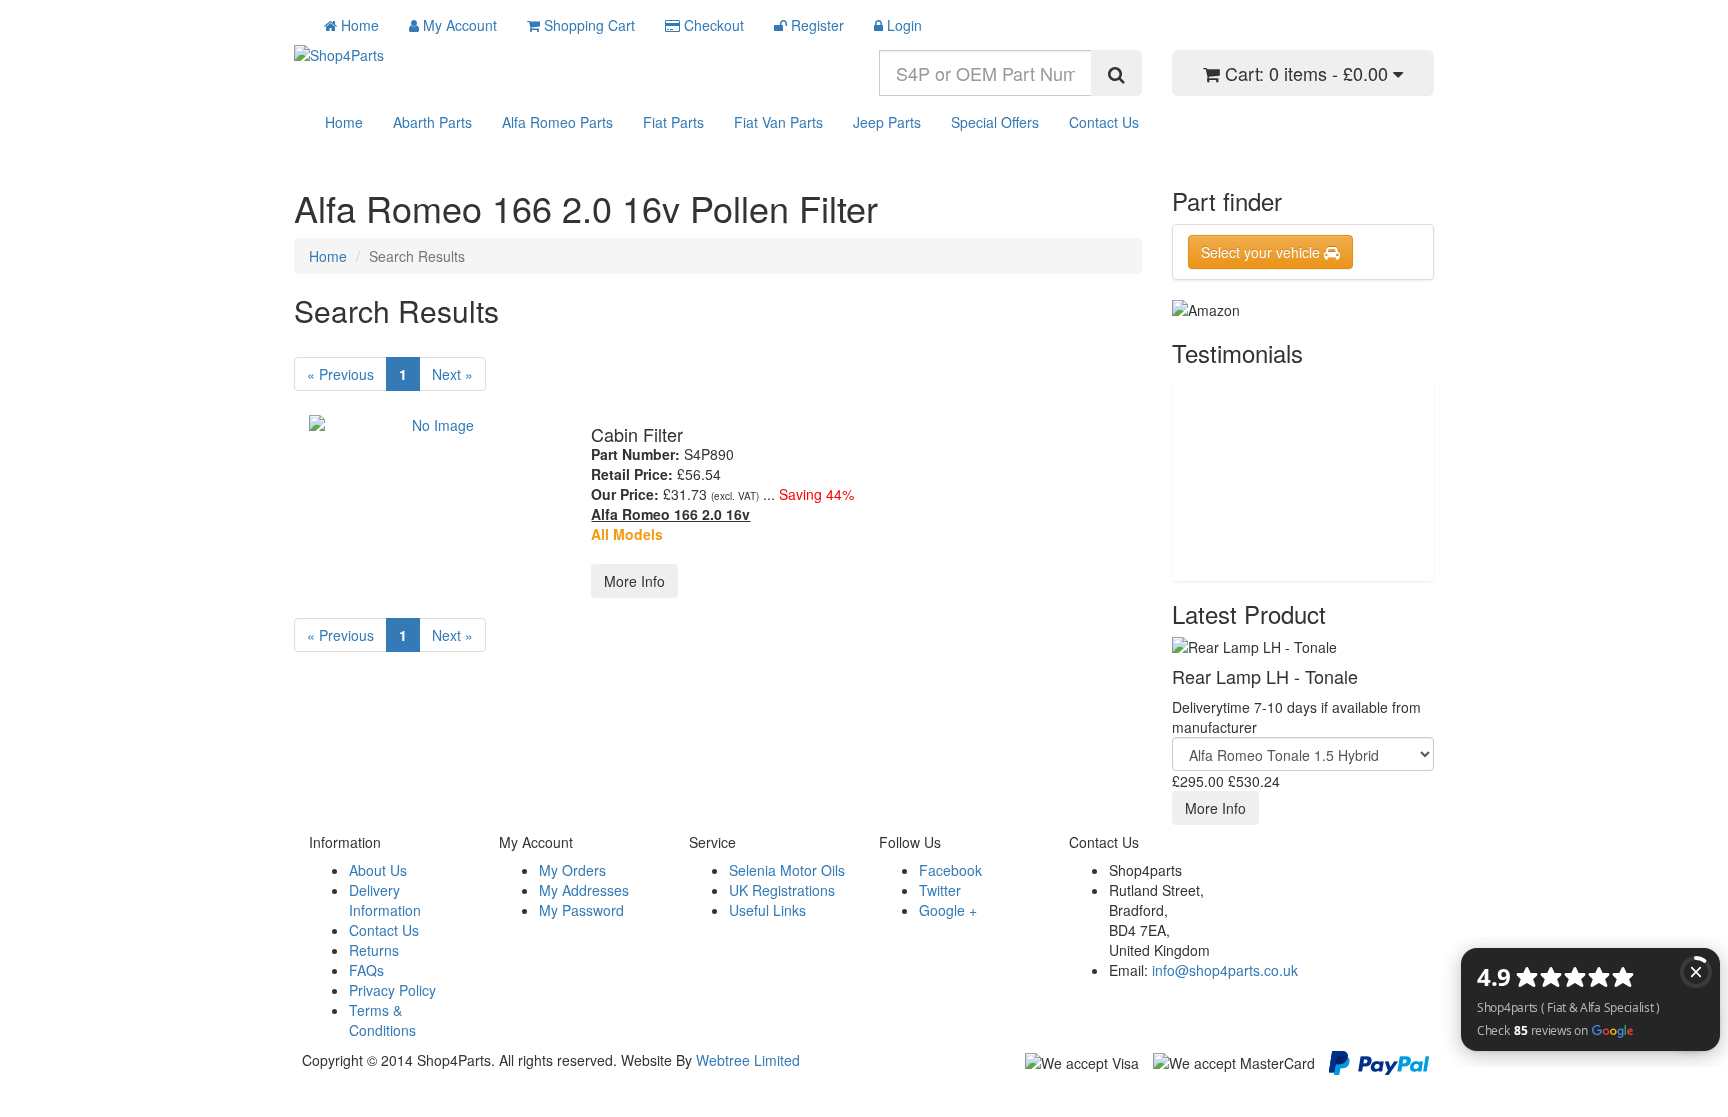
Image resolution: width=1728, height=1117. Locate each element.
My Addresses (584, 890)
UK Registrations (782, 890)
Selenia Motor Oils (787, 870)
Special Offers (995, 122)
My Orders (572, 870)
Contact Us (1104, 122)
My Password (581, 910)
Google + (948, 910)
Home (344, 122)
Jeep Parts (887, 122)
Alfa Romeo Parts (557, 122)
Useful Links (767, 910)
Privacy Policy (392, 990)
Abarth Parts (432, 122)
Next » (452, 374)
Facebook (950, 870)
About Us (378, 870)
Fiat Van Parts (778, 122)
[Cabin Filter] (435, 425)
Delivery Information (385, 900)
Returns (374, 950)
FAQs (366, 970)
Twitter (940, 890)
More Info (634, 581)
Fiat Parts (673, 122)
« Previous (340, 374)
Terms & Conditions (382, 1020)
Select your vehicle (1262, 252)
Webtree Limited (748, 1060)
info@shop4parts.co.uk (1225, 970)
